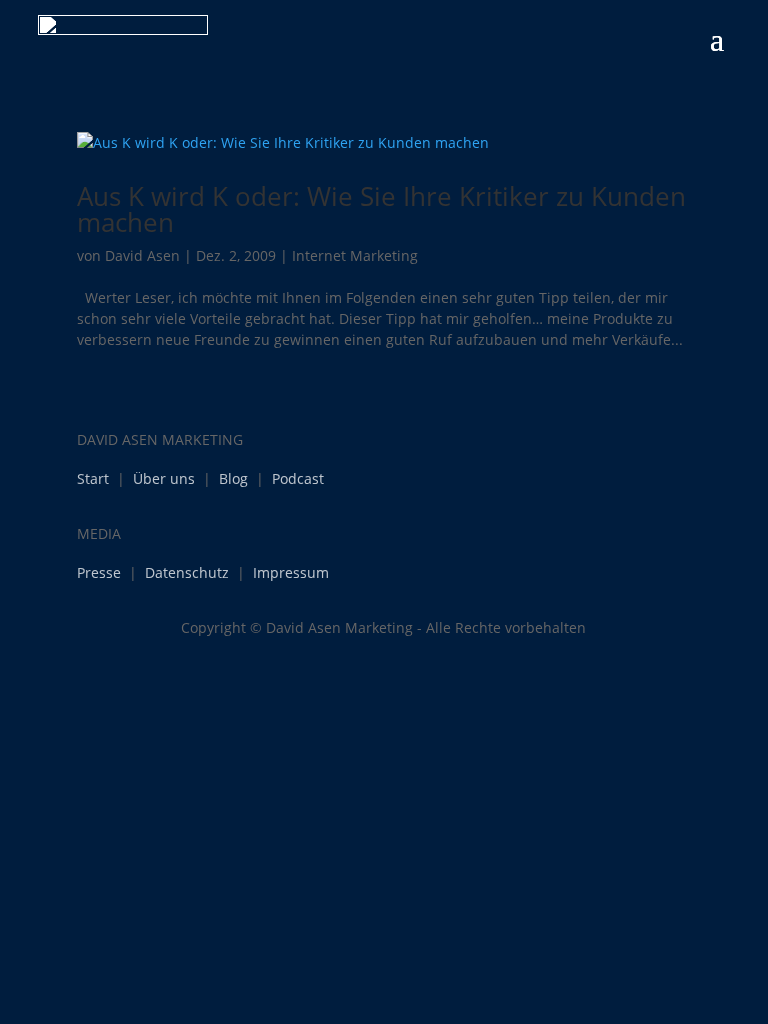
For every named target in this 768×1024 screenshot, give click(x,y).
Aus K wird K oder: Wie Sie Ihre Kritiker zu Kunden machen (381, 209)
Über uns (164, 478)
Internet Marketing (355, 255)
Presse (99, 572)
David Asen (142, 255)
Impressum (291, 572)
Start (93, 478)
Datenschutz (187, 572)
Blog (233, 478)
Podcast (298, 478)
